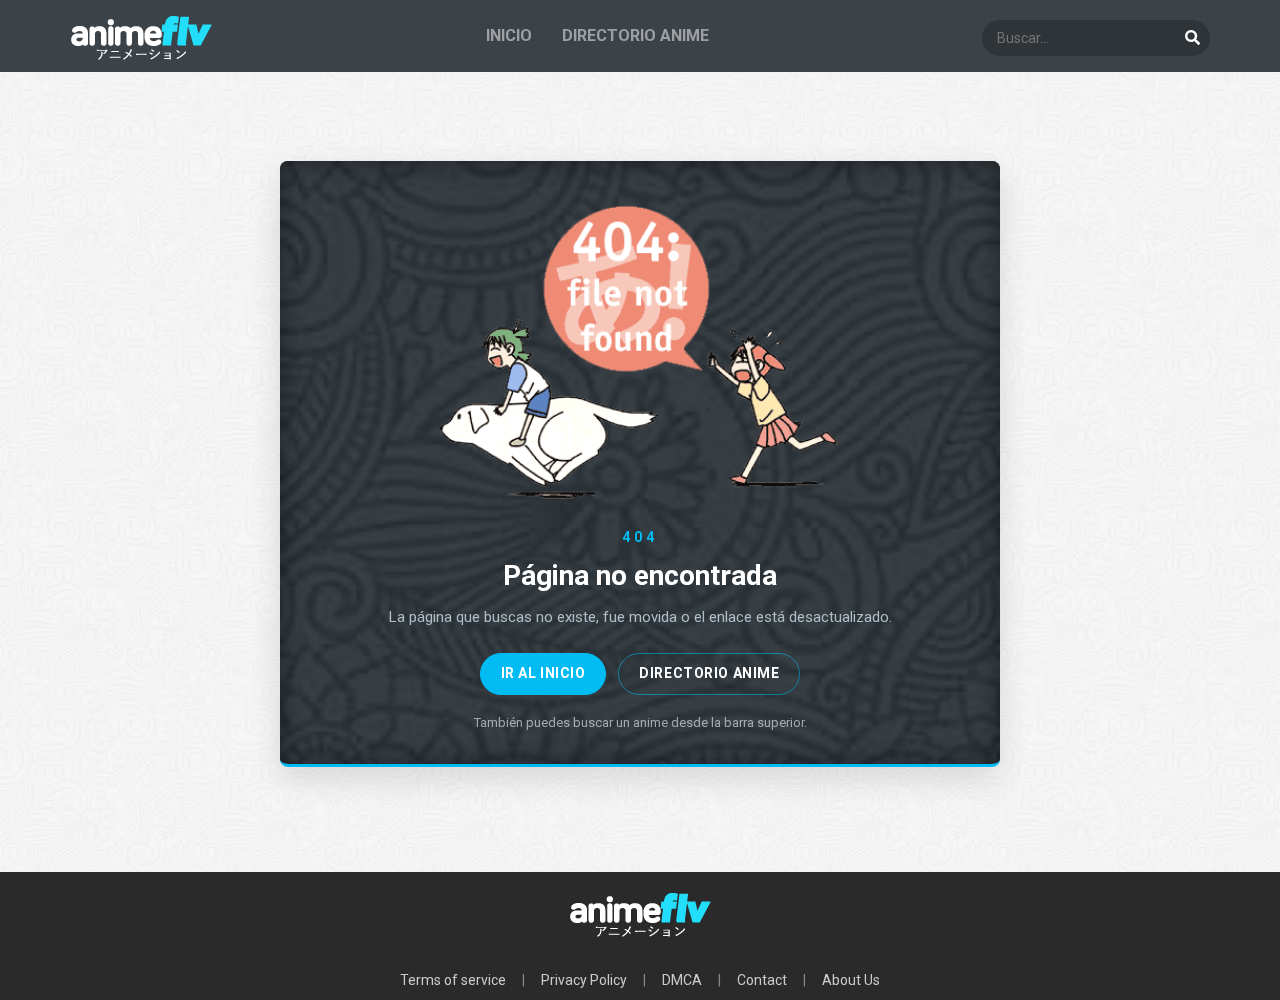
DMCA (682, 980)
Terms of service (453, 980)
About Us (851, 980)
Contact (762, 980)
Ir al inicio (543, 673)
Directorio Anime (709, 673)
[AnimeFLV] (141, 55)
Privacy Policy (584, 980)
